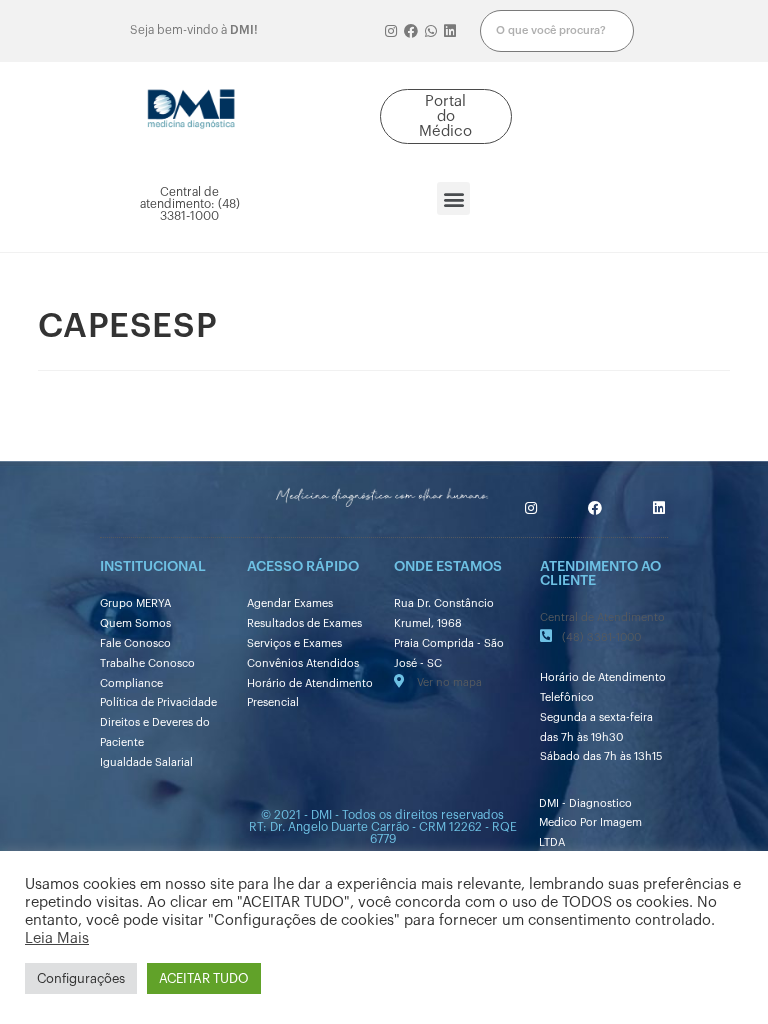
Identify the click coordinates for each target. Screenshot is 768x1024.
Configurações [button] (81, 978)
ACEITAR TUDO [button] (204, 978)
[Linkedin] (450, 31)
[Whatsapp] (431, 31)
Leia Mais (57, 938)
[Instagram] (392, 31)
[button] (446, 116)
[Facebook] (411, 31)
